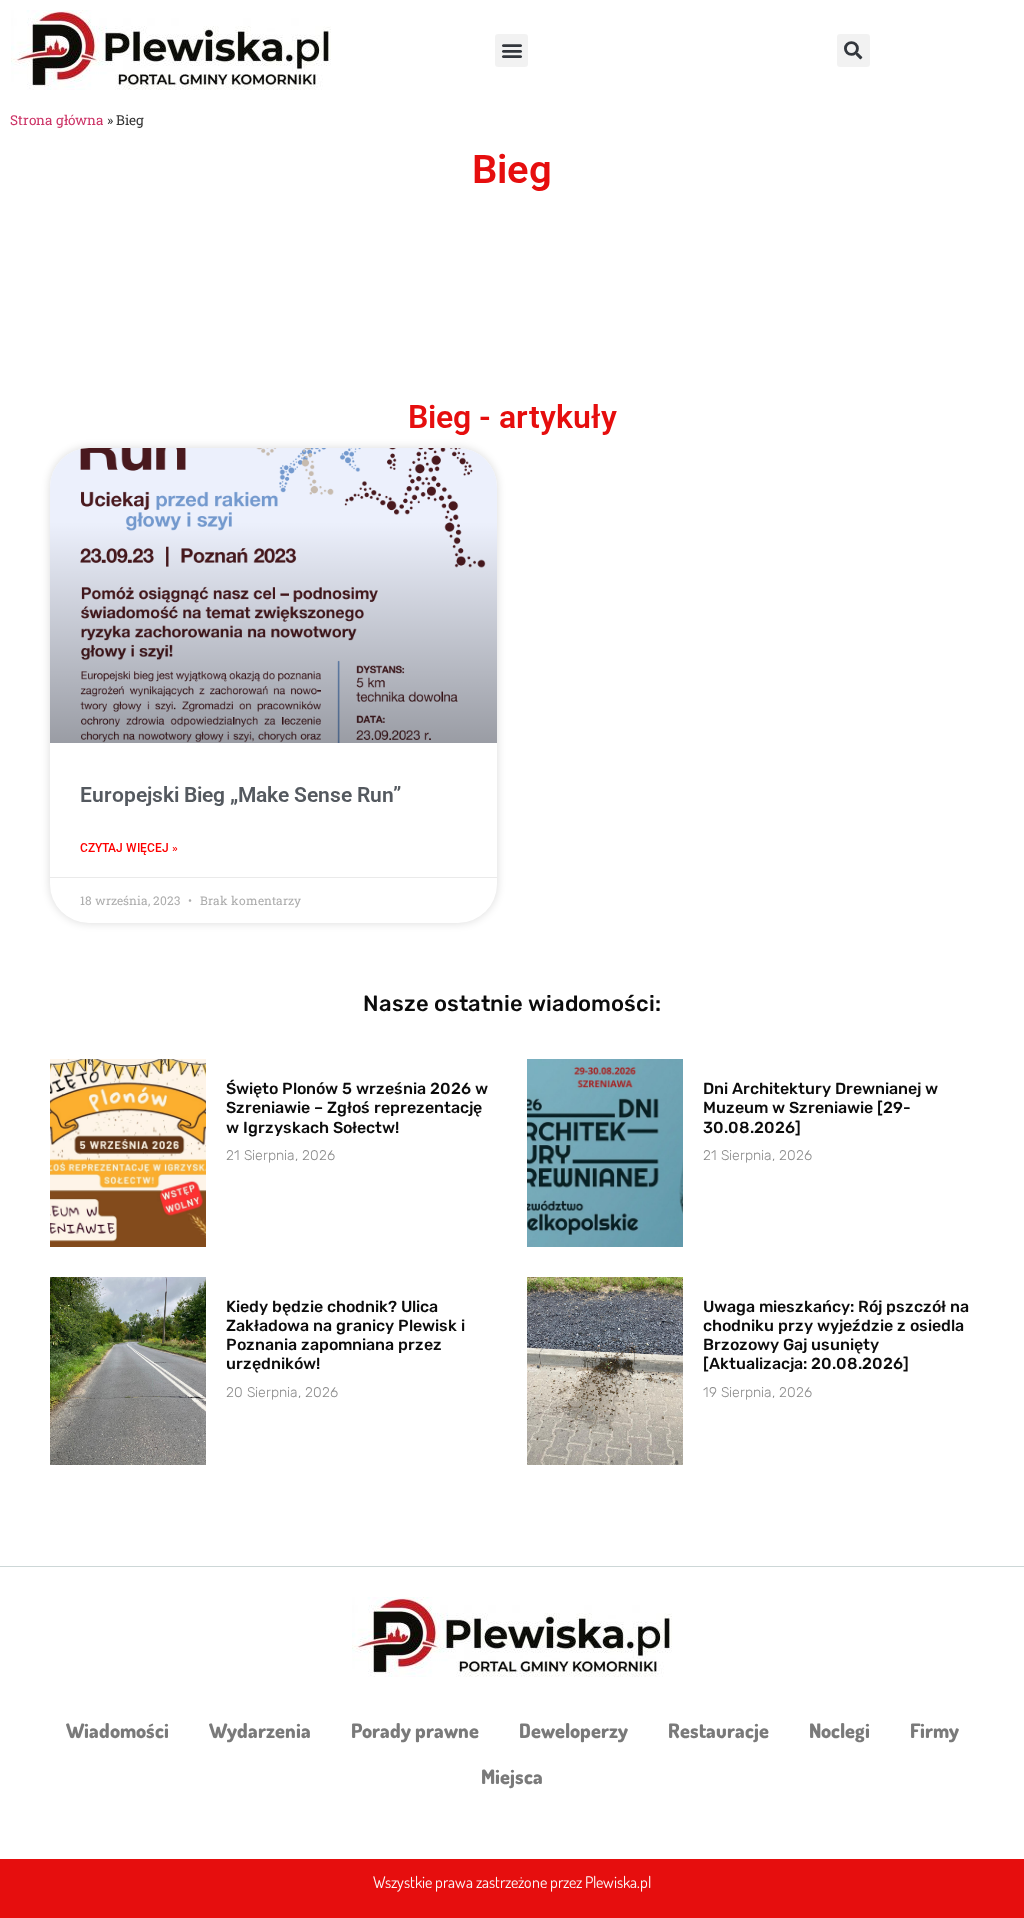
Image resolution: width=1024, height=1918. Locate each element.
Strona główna (57, 120)
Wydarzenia (260, 1730)
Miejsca (512, 1776)
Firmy (934, 1730)
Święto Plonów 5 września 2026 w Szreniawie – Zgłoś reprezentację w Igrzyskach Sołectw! (357, 1107)
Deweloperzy (573, 1730)
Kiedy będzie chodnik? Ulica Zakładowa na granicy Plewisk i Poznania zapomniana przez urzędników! (345, 1335)
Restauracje (718, 1730)
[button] (511, 50)
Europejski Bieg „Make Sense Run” (240, 795)
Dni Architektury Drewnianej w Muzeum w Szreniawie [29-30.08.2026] (820, 1107)
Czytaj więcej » (129, 848)
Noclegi (839, 1730)
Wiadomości (117, 1730)
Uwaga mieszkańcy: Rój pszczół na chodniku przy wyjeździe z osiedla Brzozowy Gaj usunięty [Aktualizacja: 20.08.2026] (836, 1335)
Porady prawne (415, 1730)
